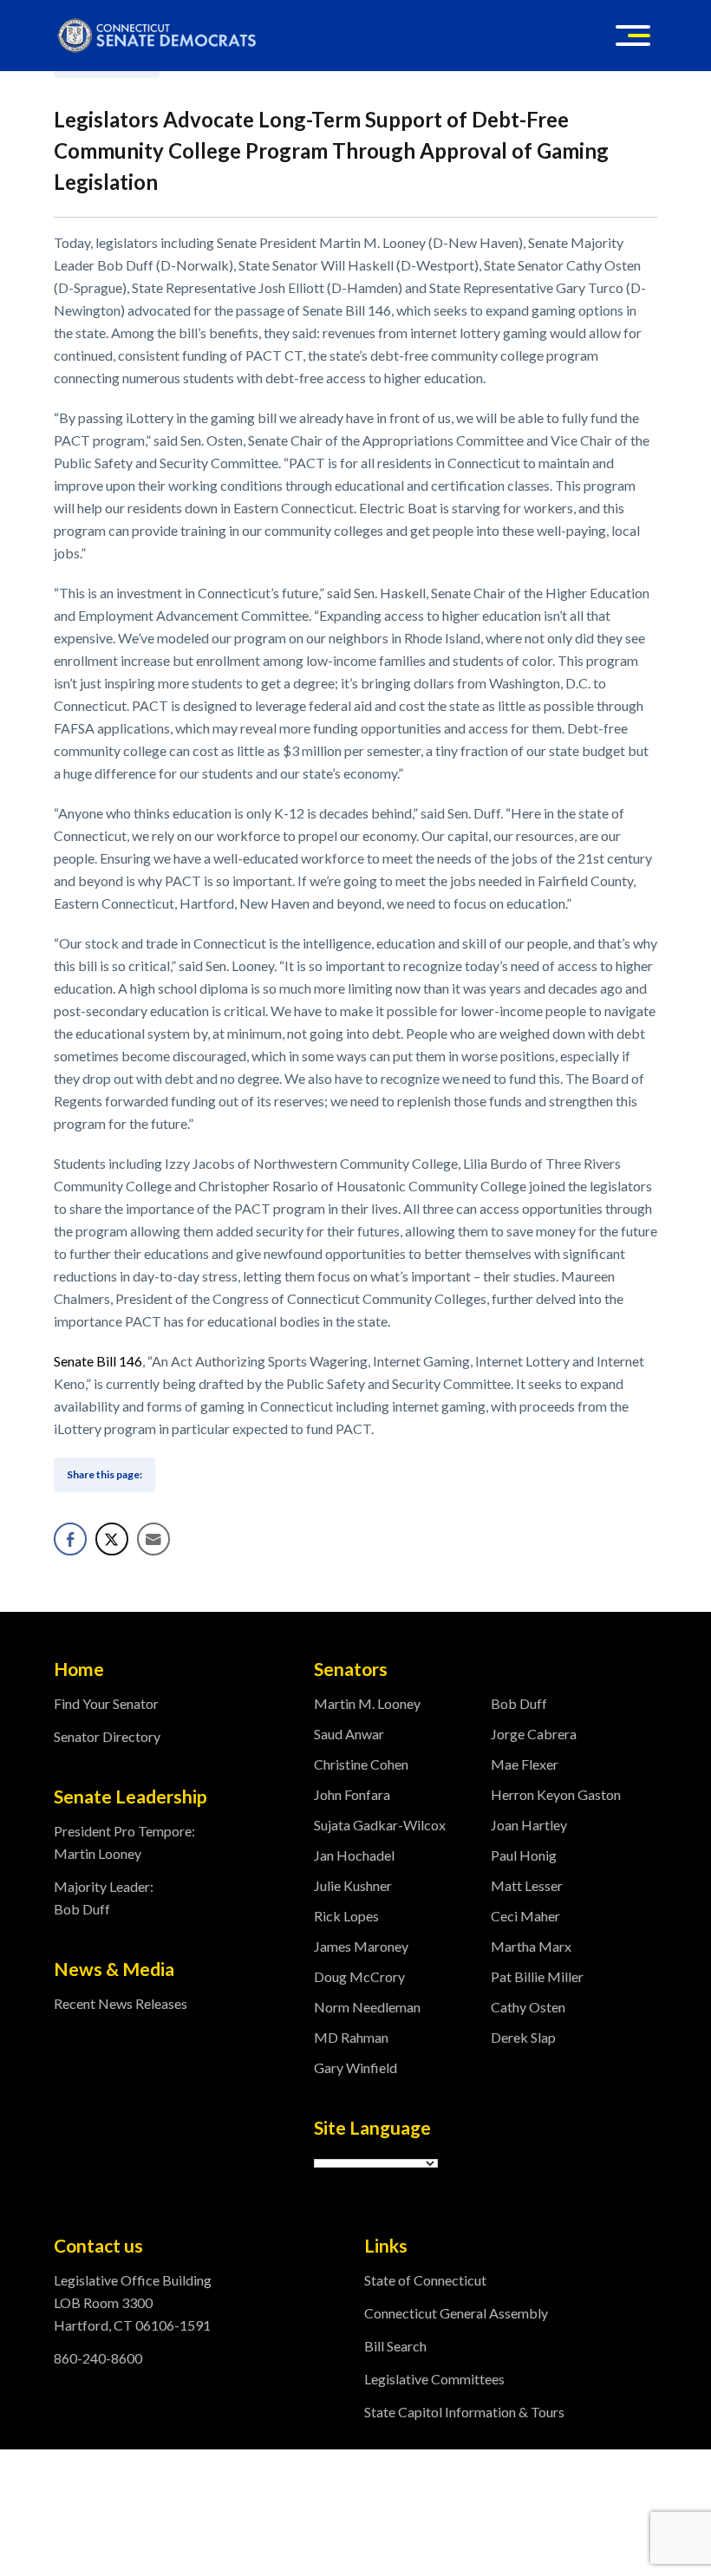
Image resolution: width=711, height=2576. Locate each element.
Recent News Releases (121, 2003)
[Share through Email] (153, 1539)
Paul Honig (524, 1855)
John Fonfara (352, 1794)
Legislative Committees (434, 2379)
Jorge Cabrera (534, 1734)
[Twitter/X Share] (112, 1539)
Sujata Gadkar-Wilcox (380, 1825)
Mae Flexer (525, 1764)
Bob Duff (519, 1703)
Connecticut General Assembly (456, 2313)
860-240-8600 (98, 2358)
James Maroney (361, 1946)
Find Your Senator (106, 1703)
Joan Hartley (529, 1825)
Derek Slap (523, 2037)
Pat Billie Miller (537, 1976)
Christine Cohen (361, 1764)
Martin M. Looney (367, 1703)
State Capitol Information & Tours (464, 2412)
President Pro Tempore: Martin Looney (124, 1842)
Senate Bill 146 (98, 1361)
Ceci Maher (525, 1916)
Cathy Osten (528, 2007)
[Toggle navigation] (633, 36)
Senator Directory (107, 1736)
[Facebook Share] (70, 1539)
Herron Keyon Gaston (556, 1794)
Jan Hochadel (354, 1855)
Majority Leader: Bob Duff (104, 1898)
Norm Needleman (367, 2007)
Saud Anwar (349, 1734)
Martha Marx (531, 1946)
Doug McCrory (359, 1976)
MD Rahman (351, 2037)
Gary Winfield (355, 2067)
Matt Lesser (527, 1885)
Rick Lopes (346, 1916)
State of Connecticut (425, 2280)
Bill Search (395, 2346)
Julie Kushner (353, 1885)
